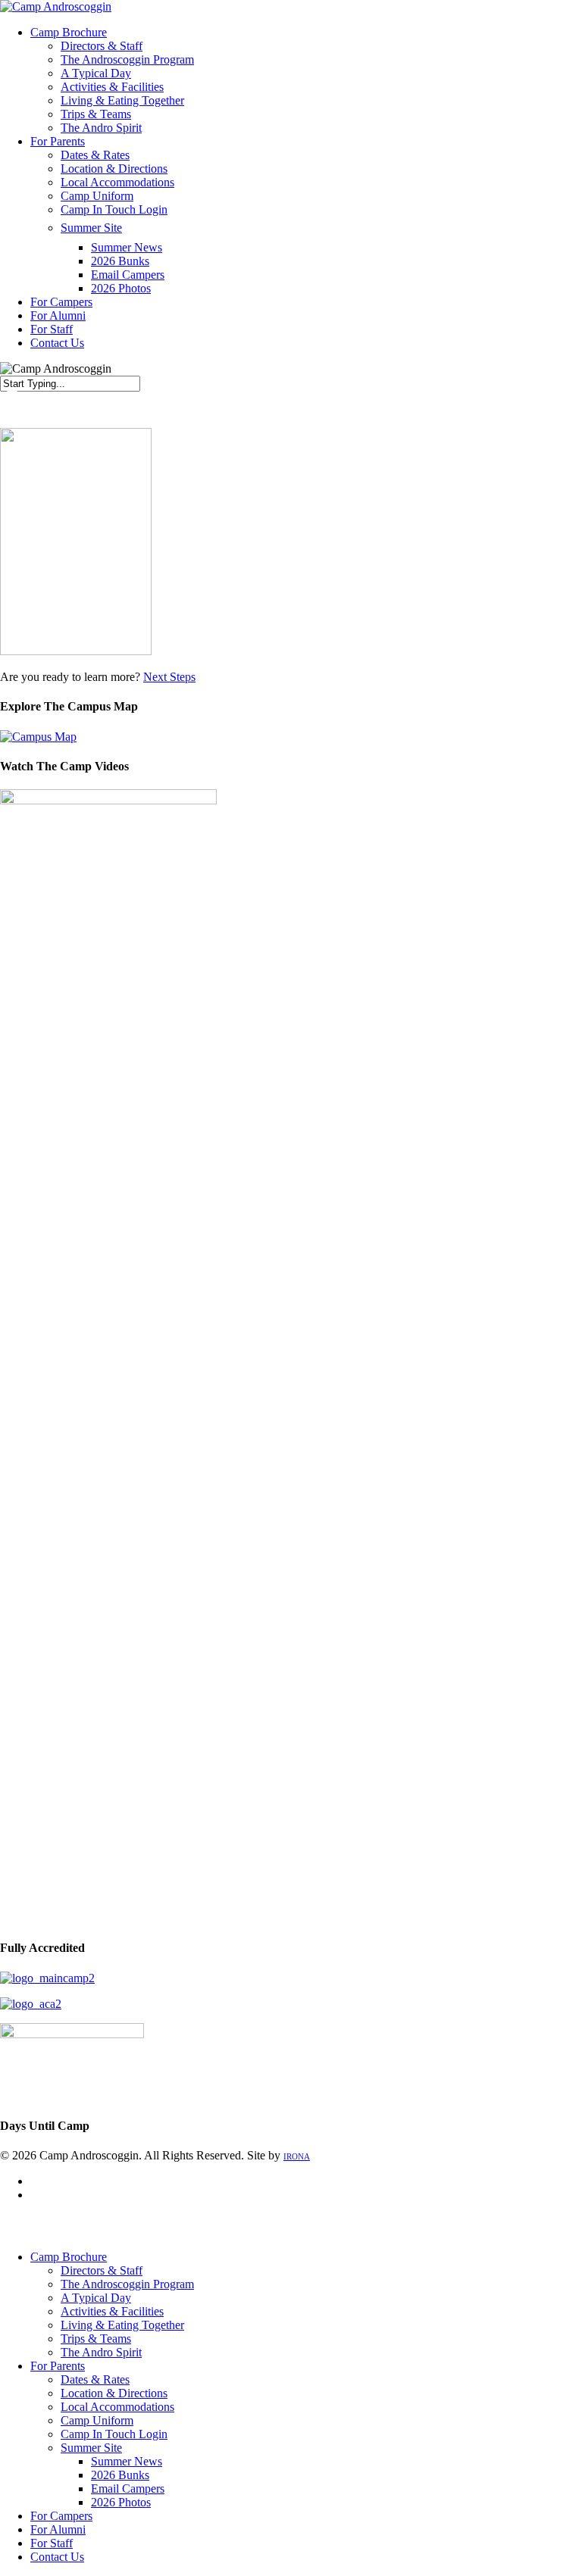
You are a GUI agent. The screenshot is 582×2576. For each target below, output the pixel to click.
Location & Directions (114, 2393)
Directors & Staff (102, 2270)
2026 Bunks (120, 2475)
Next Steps (169, 677)
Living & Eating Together (122, 2325)
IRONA (297, 2156)
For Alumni (58, 2529)
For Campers (61, 2516)
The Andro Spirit (101, 2352)
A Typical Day (96, 2298)
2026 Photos (121, 2502)
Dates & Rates (95, 2379)
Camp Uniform (97, 2420)
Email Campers (128, 2489)
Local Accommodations (117, 2407)
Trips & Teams (96, 2339)
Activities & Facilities (112, 2311)
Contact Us (57, 2557)
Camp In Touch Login (114, 2434)
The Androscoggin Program (127, 2284)
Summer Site (91, 2448)
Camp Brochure (69, 2257)
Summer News (127, 2461)
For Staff (52, 2543)
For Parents (58, 2366)
